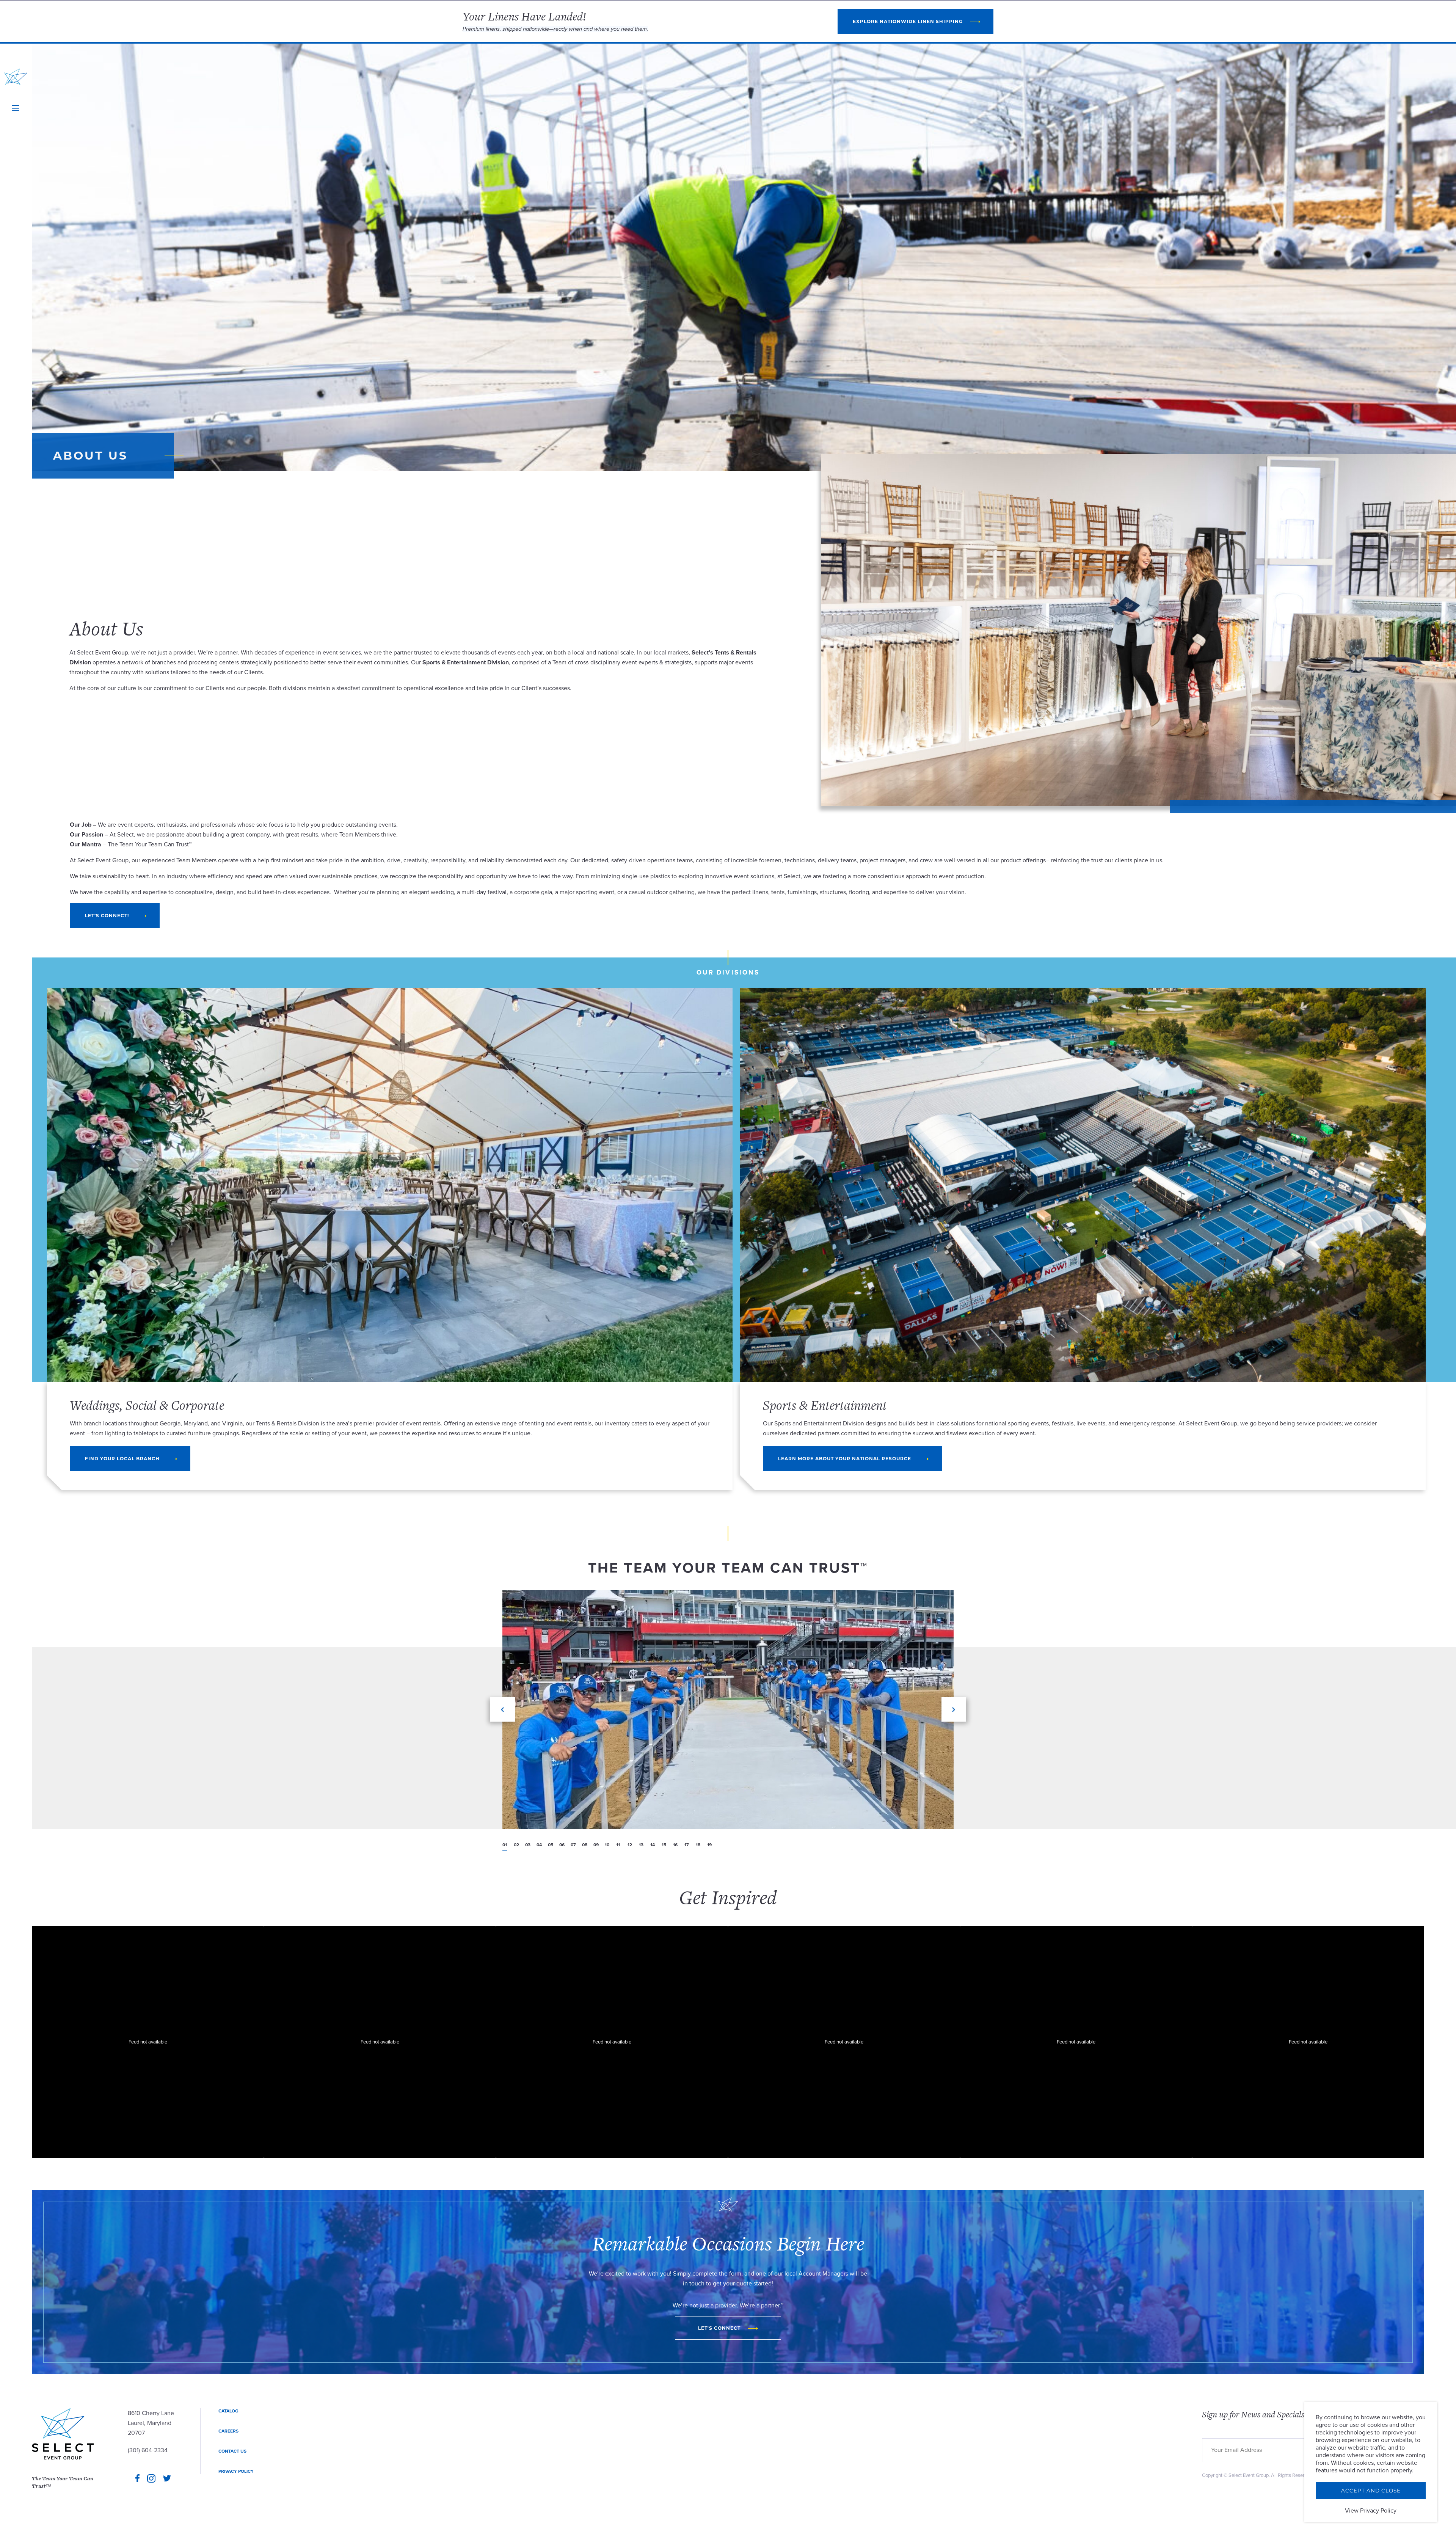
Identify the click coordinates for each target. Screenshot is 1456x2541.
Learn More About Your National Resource (845, 1459)
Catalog (228, 2411)
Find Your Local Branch (122, 1459)
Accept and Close (1371, 2491)
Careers (228, 2431)
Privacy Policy (236, 2471)
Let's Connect (719, 2328)
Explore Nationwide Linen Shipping (908, 21)
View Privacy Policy (1371, 2511)
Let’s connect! (107, 916)
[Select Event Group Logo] (16, 77)
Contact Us (232, 2451)
